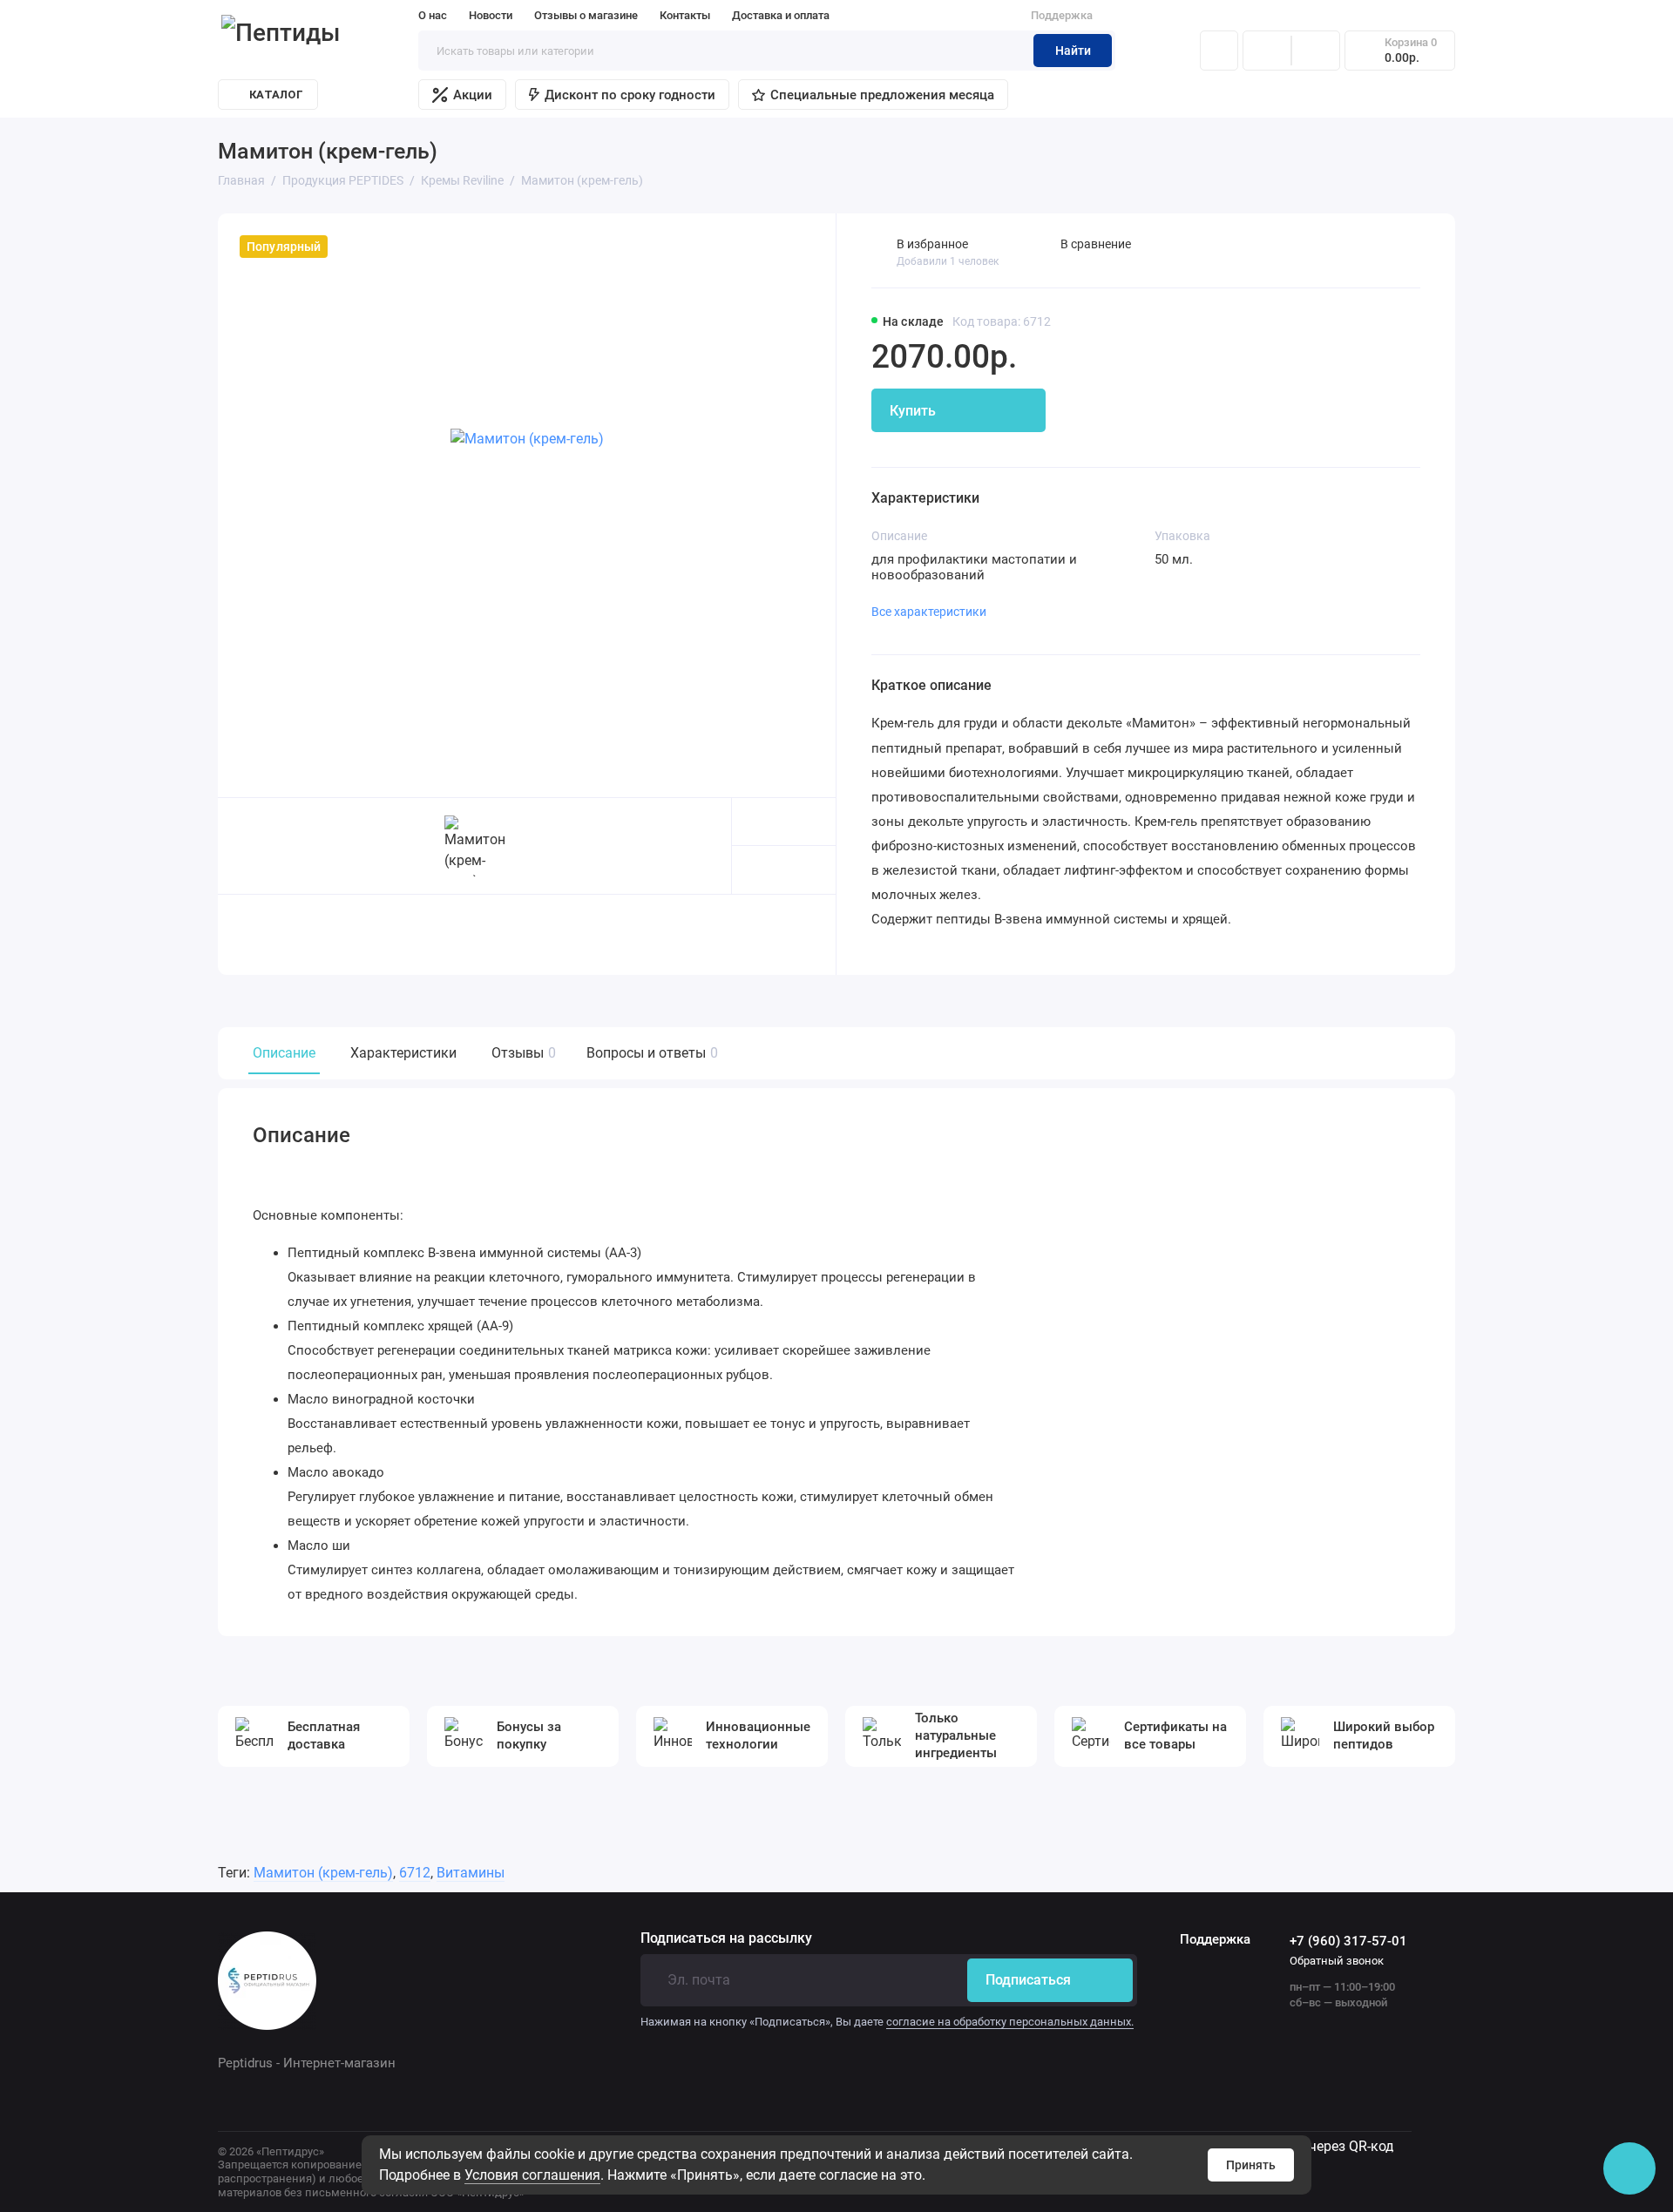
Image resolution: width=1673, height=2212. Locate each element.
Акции (473, 95)
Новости (491, 15)
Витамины (471, 1873)
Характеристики (403, 1053)
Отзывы (522, 1053)
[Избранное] (1316, 51)
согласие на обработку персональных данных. (1010, 2022)
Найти (1073, 51)
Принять (1251, 2165)
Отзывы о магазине (586, 15)
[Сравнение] (1267, 51)
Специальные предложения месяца (882, 95)
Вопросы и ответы (650, 1053)
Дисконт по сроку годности (630, 95)
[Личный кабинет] (1219, 51)
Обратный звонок (1337, 1961)
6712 (415, 1873)
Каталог (276, 95)
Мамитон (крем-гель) (323, 1873)
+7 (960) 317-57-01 (1348, 1941)
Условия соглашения (532, 2175)
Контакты (685, 15)
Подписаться (1028, 1980)
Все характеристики (929, 612)
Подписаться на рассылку (726, 1938)
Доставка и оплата (781, 15)
